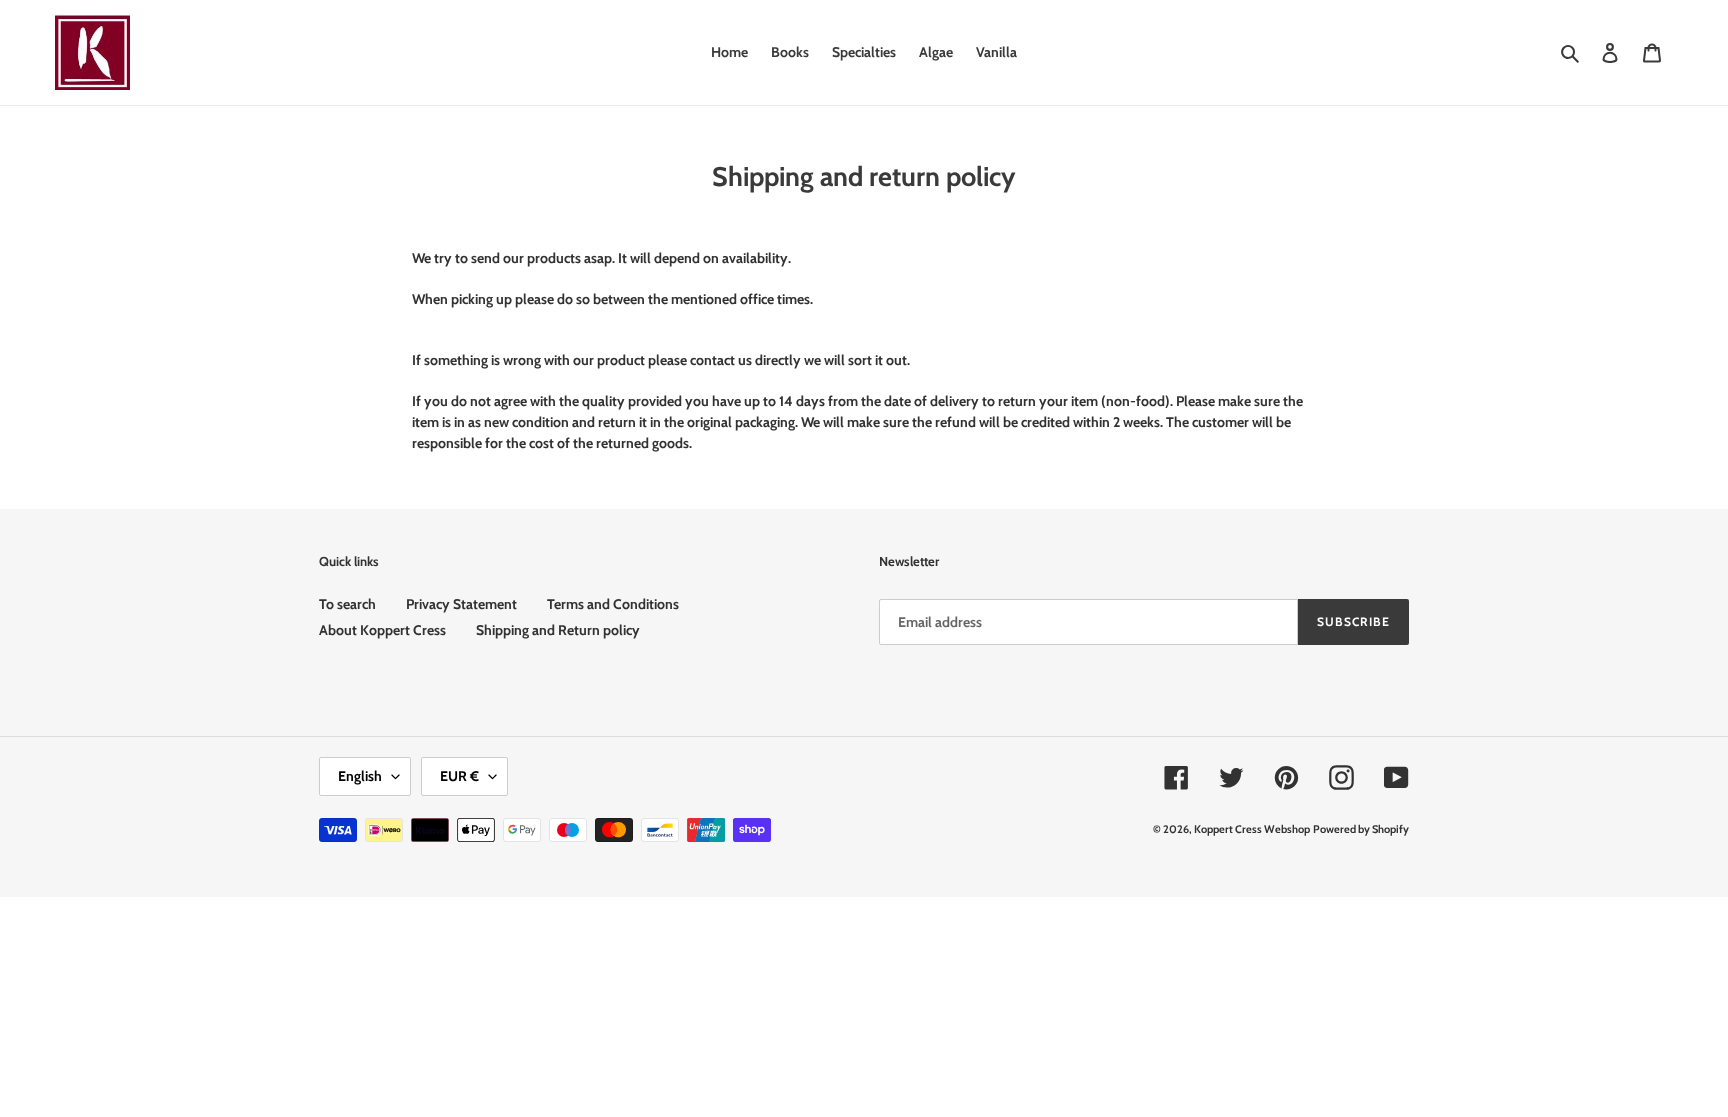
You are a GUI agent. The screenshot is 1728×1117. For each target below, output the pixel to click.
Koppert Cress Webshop (1252, 829)
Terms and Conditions (613, 604)
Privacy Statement (461, 604)
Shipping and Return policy (558, 630)
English (360, 776)
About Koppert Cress (382, 630)
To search (347, 604)
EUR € (459, 776)
